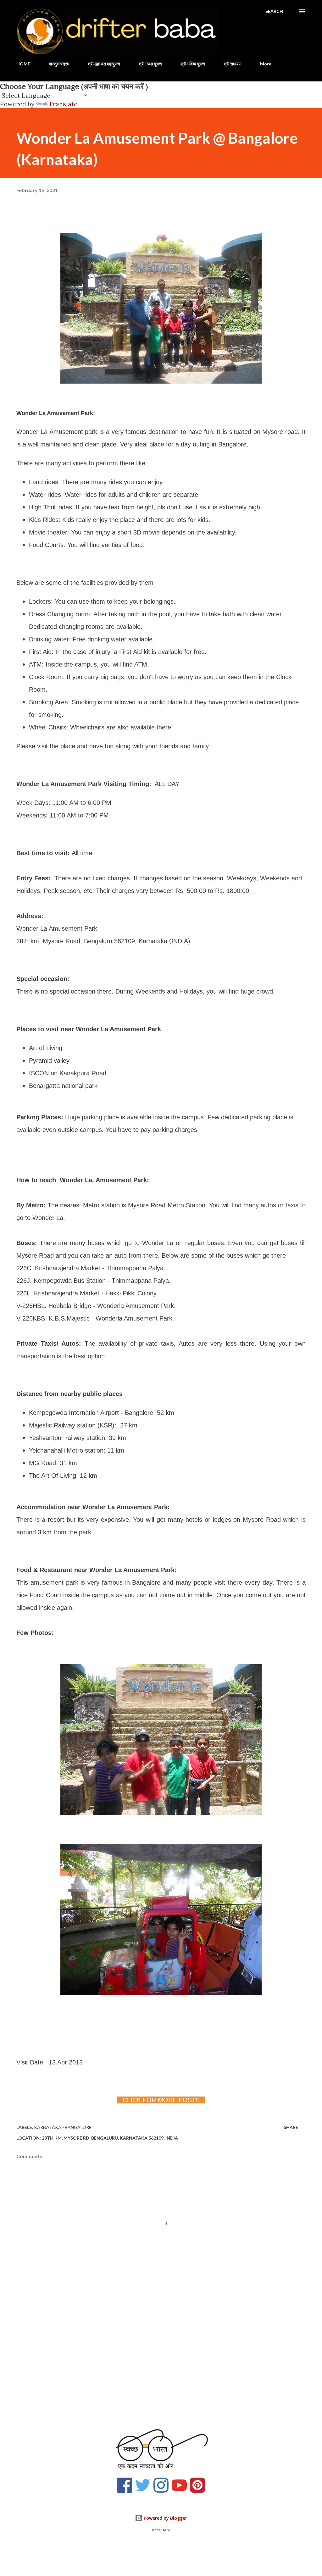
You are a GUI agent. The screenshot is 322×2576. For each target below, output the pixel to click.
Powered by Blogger (165, 2518)
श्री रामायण (233, 64)
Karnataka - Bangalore (63, 2127)
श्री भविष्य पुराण (193, 64)
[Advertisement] (161, 2369)
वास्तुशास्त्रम (59, 64)
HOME (23, 64)
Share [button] (291, 2127)
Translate (63, 104)
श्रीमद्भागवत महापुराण (104, 64)
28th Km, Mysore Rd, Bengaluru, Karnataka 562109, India (110, 2138)
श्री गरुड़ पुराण (150, 64)
